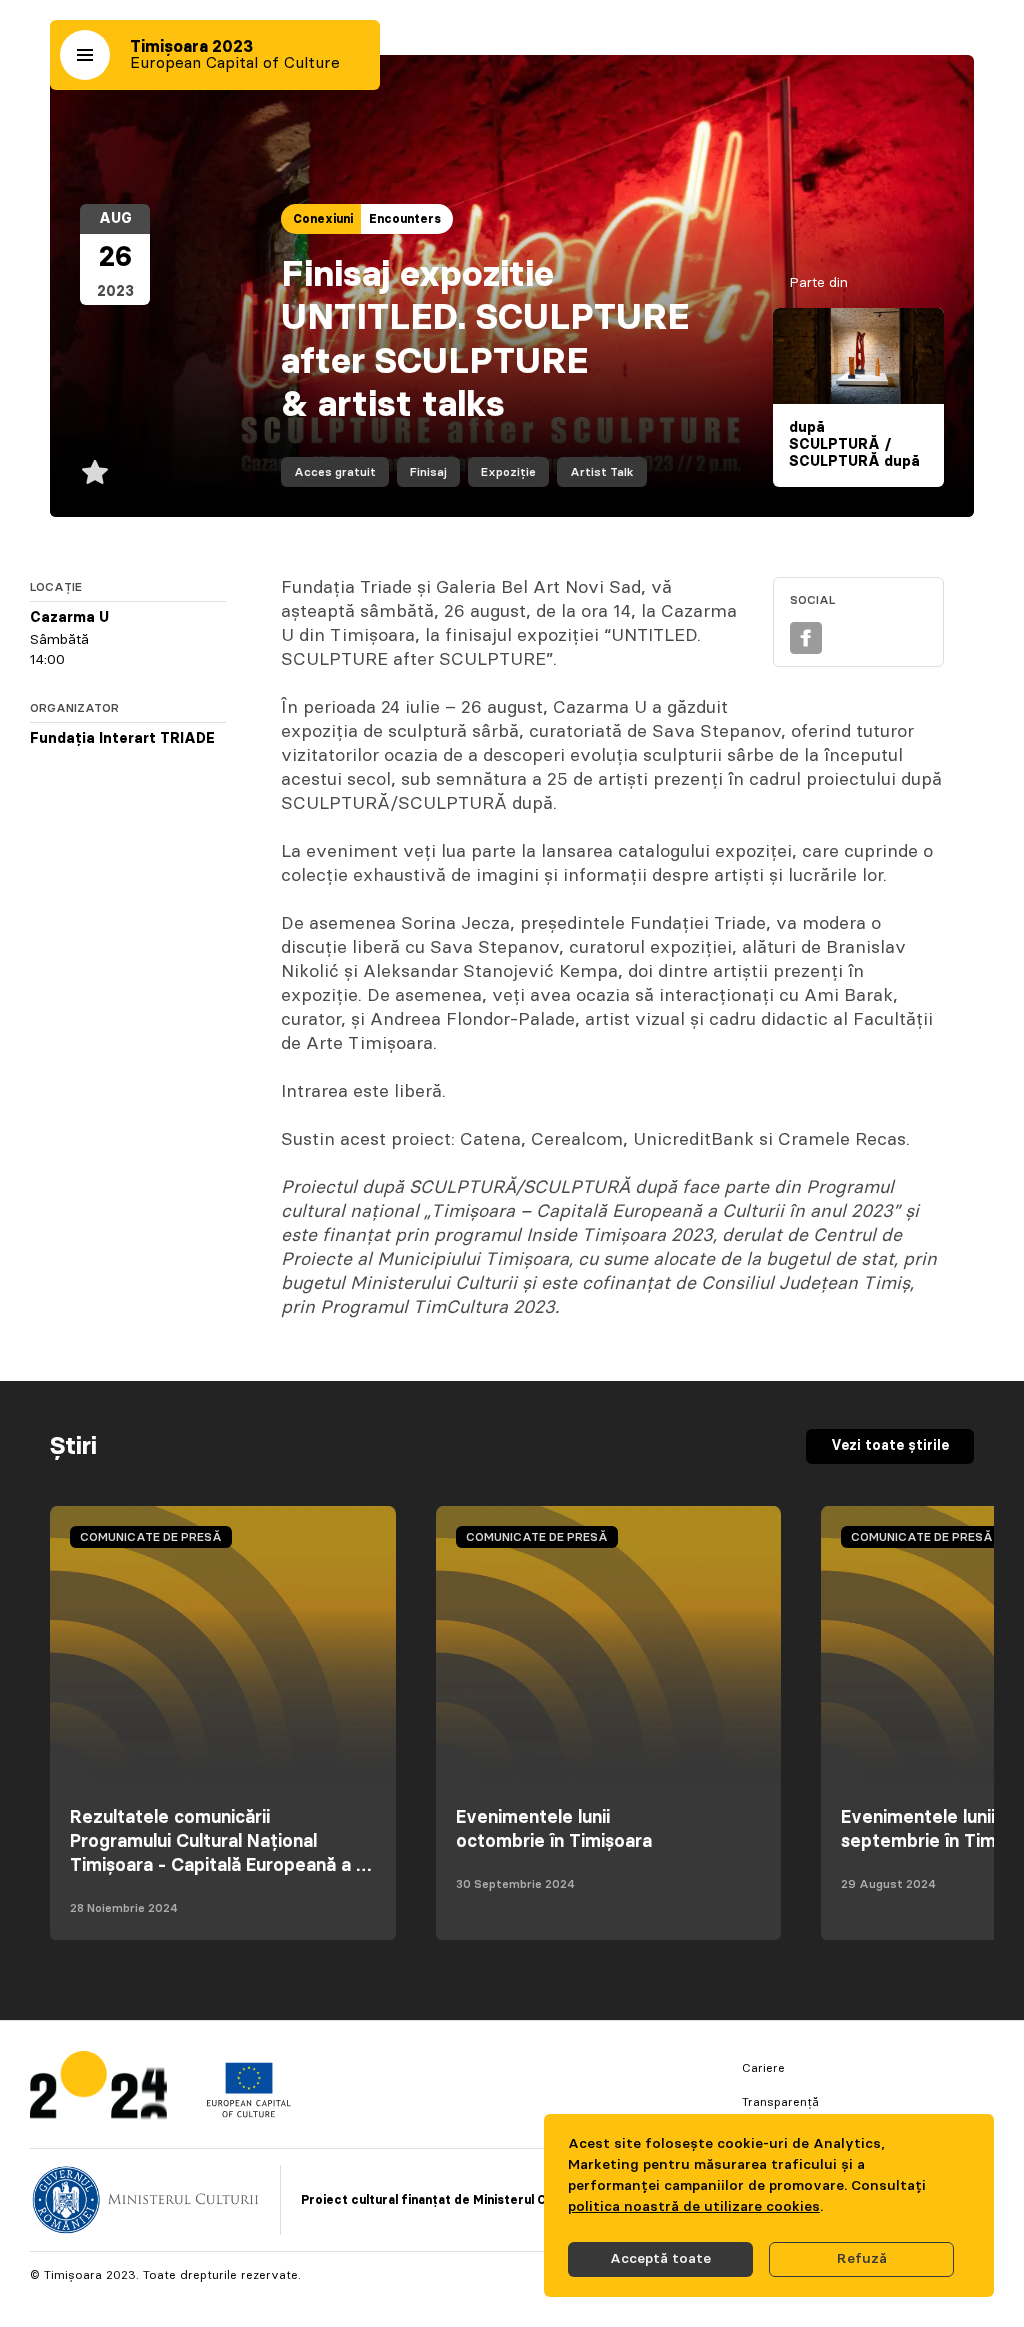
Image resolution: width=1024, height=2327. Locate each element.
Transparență (780, 2102)
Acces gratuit (335, 472)
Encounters (405, 219)
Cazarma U (69, 618)
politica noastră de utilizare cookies (694, 2207)
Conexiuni (323, 219)
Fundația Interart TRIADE (122, 739)
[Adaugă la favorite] (95, 472)
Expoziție (508, 472)
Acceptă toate (660, 2259)
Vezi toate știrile (890, 1446)
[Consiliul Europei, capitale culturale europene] (248, 2113)
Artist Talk (602, 472)
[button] (85, 55)
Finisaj (428, 472)
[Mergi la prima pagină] (98, 2089)
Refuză (862, 2259)
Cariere (763, 2068)
